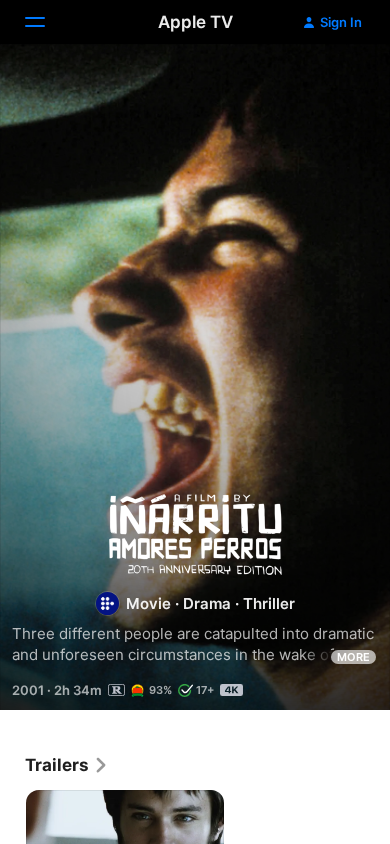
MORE (353, 657)
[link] (67, 765)
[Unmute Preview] (336, 83)
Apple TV (195, 22)
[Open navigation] (47, 22)
